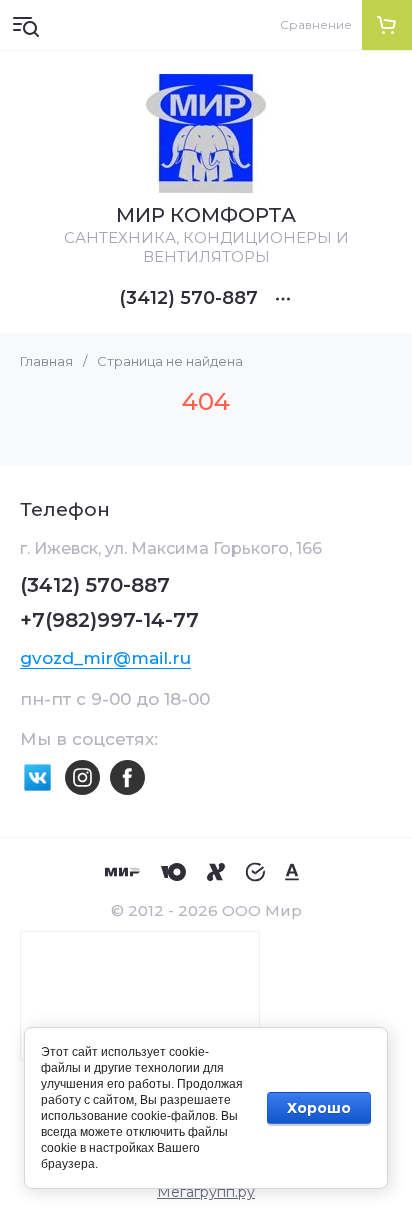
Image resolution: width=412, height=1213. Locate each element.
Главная (46, 361)
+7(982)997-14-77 (109, 620)
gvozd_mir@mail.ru (105, 658)
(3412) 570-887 (188, 298)
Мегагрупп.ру (206, 1192)
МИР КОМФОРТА (206, 215)
